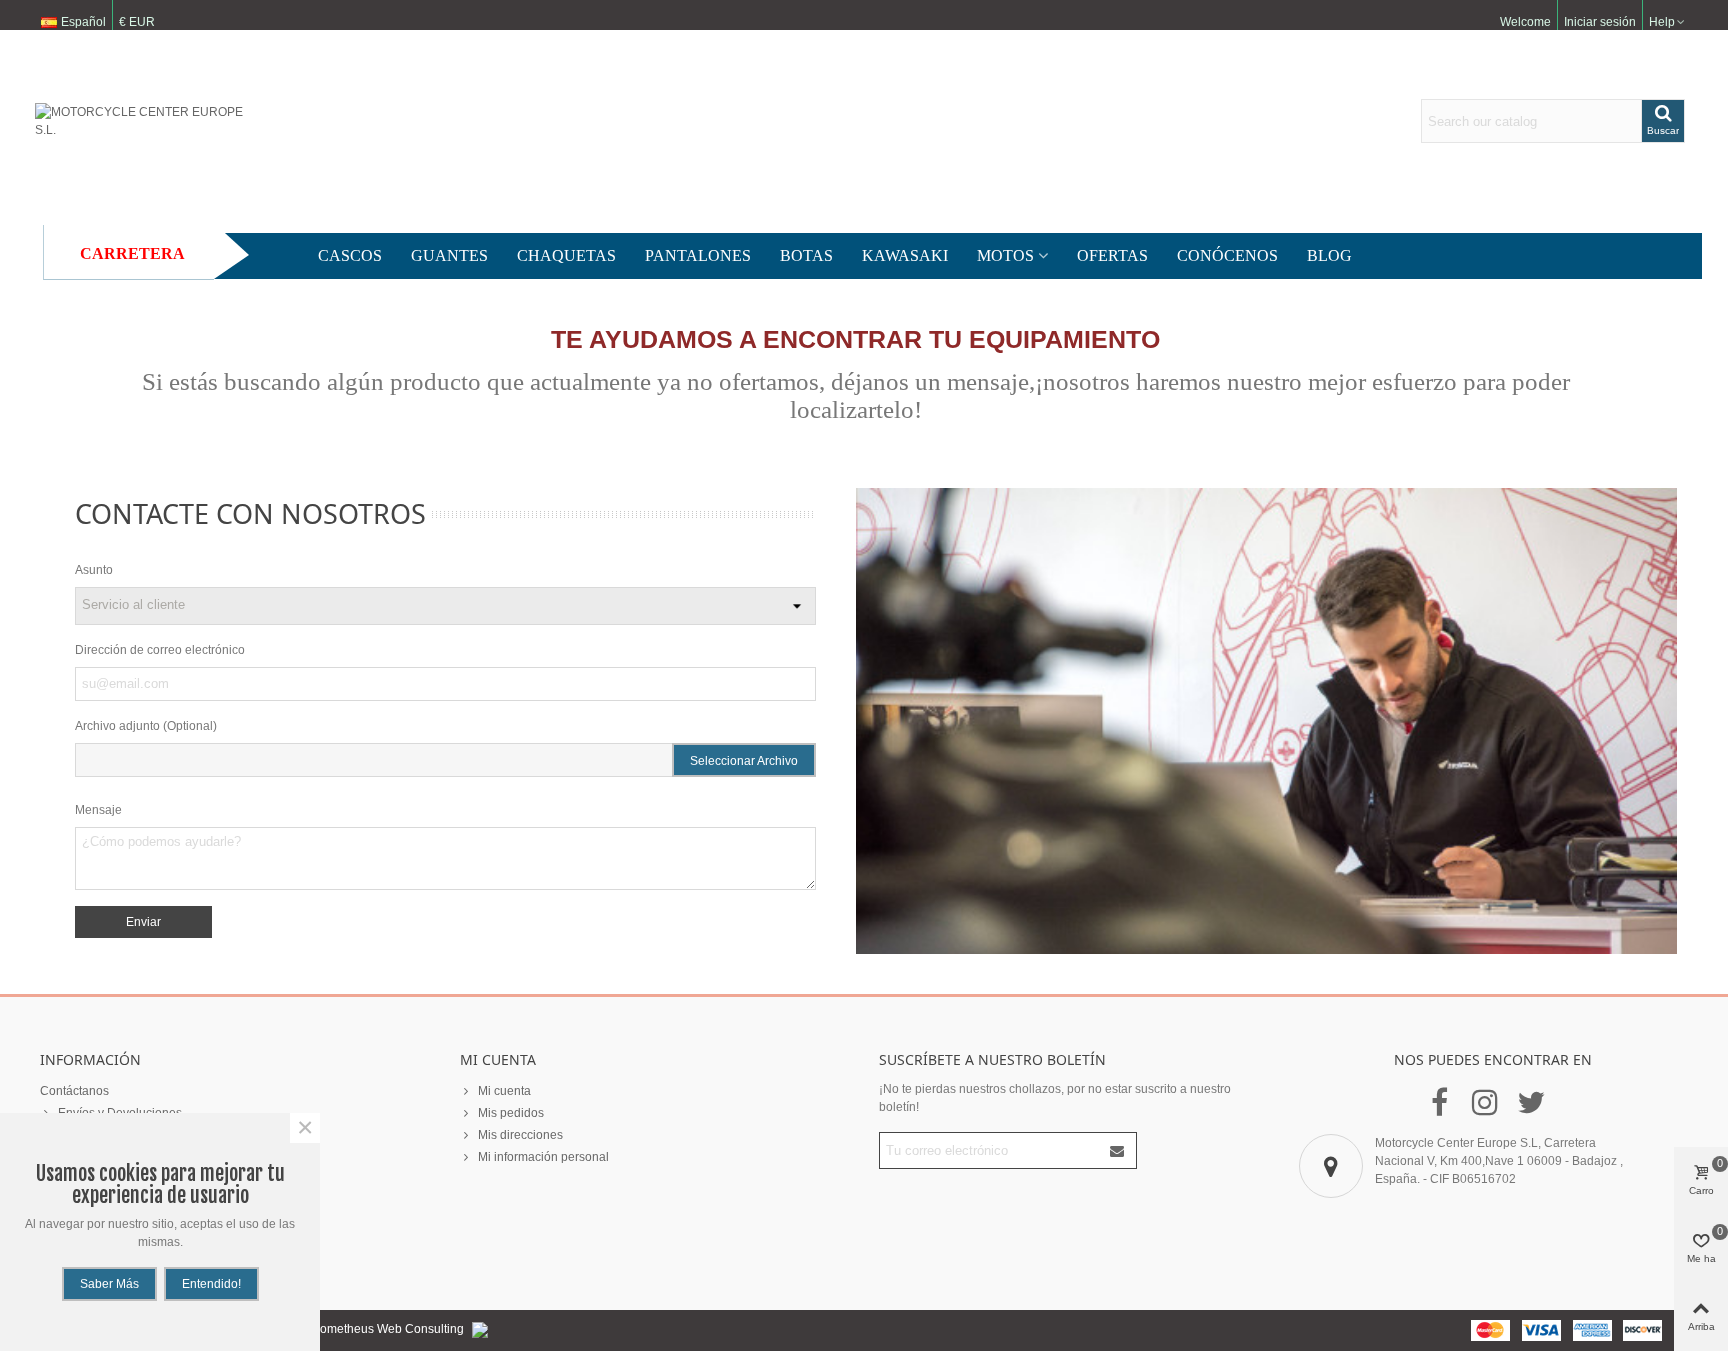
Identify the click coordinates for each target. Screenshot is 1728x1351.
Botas (806, 255)
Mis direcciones (520, 1135)
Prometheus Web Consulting (387, 1329)
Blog (1329, 255)
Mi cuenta (504, 1091)
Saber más (109, 1284)
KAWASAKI (905, 255)
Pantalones (698, 255)
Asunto (94, 570)
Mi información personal (543, 1157)
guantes (449, 255)
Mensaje (98, 810)
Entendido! (211, 1284)
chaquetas (566, 255)
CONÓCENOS (1227, 255)
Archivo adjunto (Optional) (146, 726)
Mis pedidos (511, 1113)
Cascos (350, 255)
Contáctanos (74, 1091)
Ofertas (1112, 255)
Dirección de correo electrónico (160, 650)
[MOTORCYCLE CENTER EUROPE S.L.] (145, 121)
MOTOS (1005, 255)
